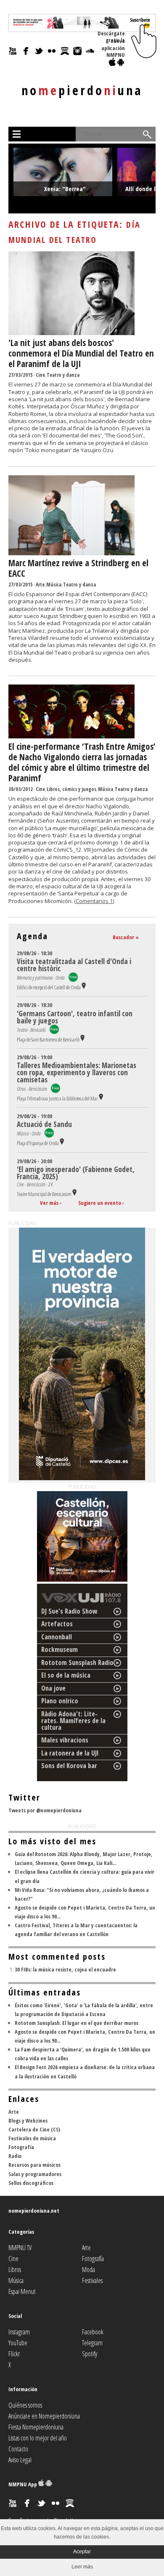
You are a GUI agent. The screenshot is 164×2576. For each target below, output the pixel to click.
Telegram (92, 2343)
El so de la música (66, 1675)
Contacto (18, 2449)
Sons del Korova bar (69, 1766)
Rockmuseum (60, 1649)
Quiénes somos (25, 2405)
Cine (40, 375)
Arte (40, 585)
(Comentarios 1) (94, 901)
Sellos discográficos (31, 2183)
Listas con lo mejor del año (38, 2438)
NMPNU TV (20, 2248)
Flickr (14, 2354)
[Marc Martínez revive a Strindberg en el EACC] (71, 553)
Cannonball (57, 1637)
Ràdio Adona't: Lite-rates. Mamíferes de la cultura (73, 1721)
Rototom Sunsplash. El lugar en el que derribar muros (77, 2023)
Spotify (90, 2354)
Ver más (49, 1203)
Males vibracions (65, 1740)
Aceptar (82, 2552)
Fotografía (21, 2147)
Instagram (19, 2332)
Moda (89, 2270)
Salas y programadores (35, 2174)
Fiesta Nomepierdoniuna (36, 2427)
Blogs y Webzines (28, 2120)
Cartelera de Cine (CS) (34, 2129)
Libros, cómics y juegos (71, 789)
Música (54, 585)
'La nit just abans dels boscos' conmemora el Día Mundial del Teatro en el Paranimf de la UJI (81, 353)
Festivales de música (32, 2138)
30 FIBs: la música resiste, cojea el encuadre (65, 1969)
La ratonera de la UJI (70, 1753)
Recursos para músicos (34, 2165)
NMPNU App (23, 2484)
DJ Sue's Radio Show (69, 1611)
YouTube (18, 2343)
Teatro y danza (63, 375)
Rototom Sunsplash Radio (77, 1662)
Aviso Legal (20, 2460)
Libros (15, 2270)
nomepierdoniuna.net (34, 2211)
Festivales (92, 2280)
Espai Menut (22, 2291)
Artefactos (57, 1624)
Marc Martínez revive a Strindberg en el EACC (78, 568)
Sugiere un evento (100, 1203)
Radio (15, 2156)
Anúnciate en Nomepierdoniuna (44, 2416)
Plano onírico (60, 1701)
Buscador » (126, 937)
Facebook (93, 2332)
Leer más (82, 2567)
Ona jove (53, 1688)
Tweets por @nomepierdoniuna (45, 1810)
